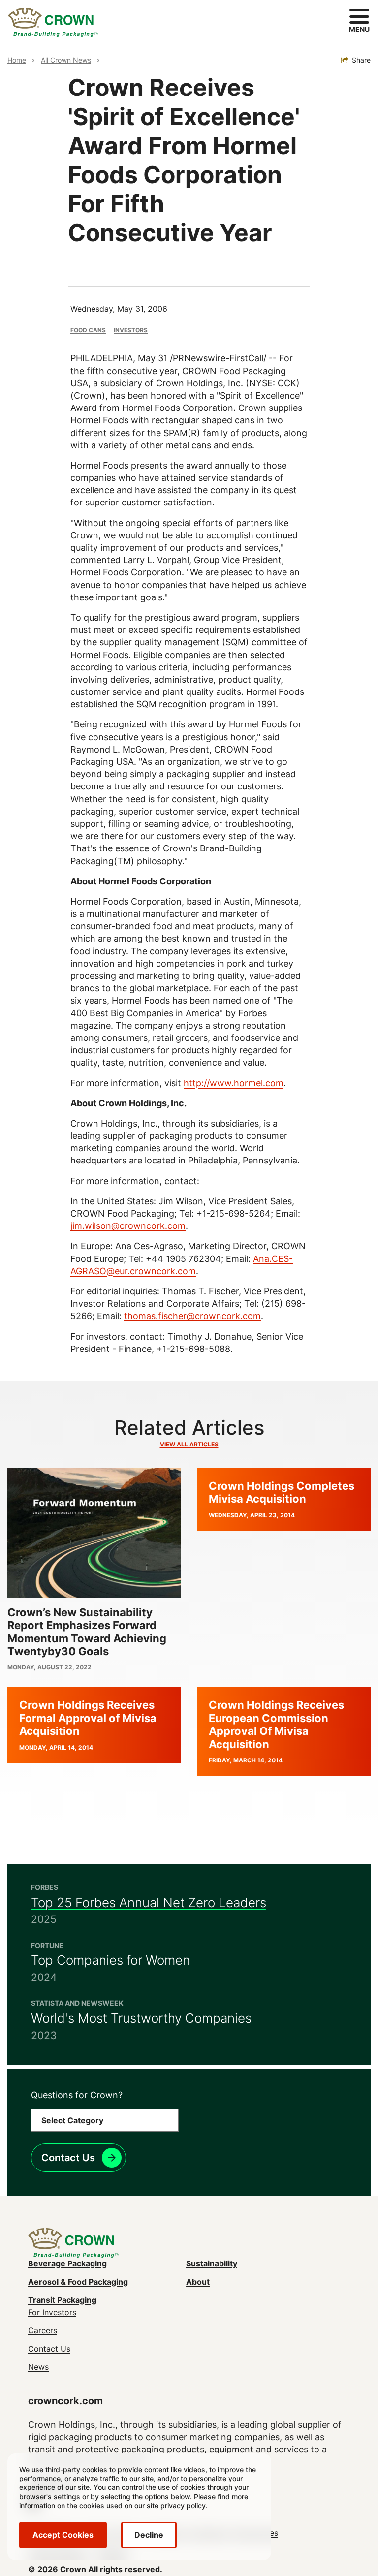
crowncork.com (65, 2401)
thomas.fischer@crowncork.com (192, 1316)
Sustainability (212, 2263)
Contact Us (68, 2158)
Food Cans (88, 330)
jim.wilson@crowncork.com (128, 1226)
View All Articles (189, 1444)
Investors (131, 330)
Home (17, 60)
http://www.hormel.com (234, 1083)
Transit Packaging (62, 2300)
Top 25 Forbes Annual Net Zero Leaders (149, 1902)
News (38, 2367)
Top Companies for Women (110, 1960)
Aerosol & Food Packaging (78, 2282)
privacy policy (183, 2505)
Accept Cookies (63, 2535)
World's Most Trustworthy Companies (141, 2018)
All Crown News (66, 60)
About (198, 2282)
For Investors (52, 2312)
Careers (43, 2330)
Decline (149, 2535)
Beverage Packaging (67, 2263)
